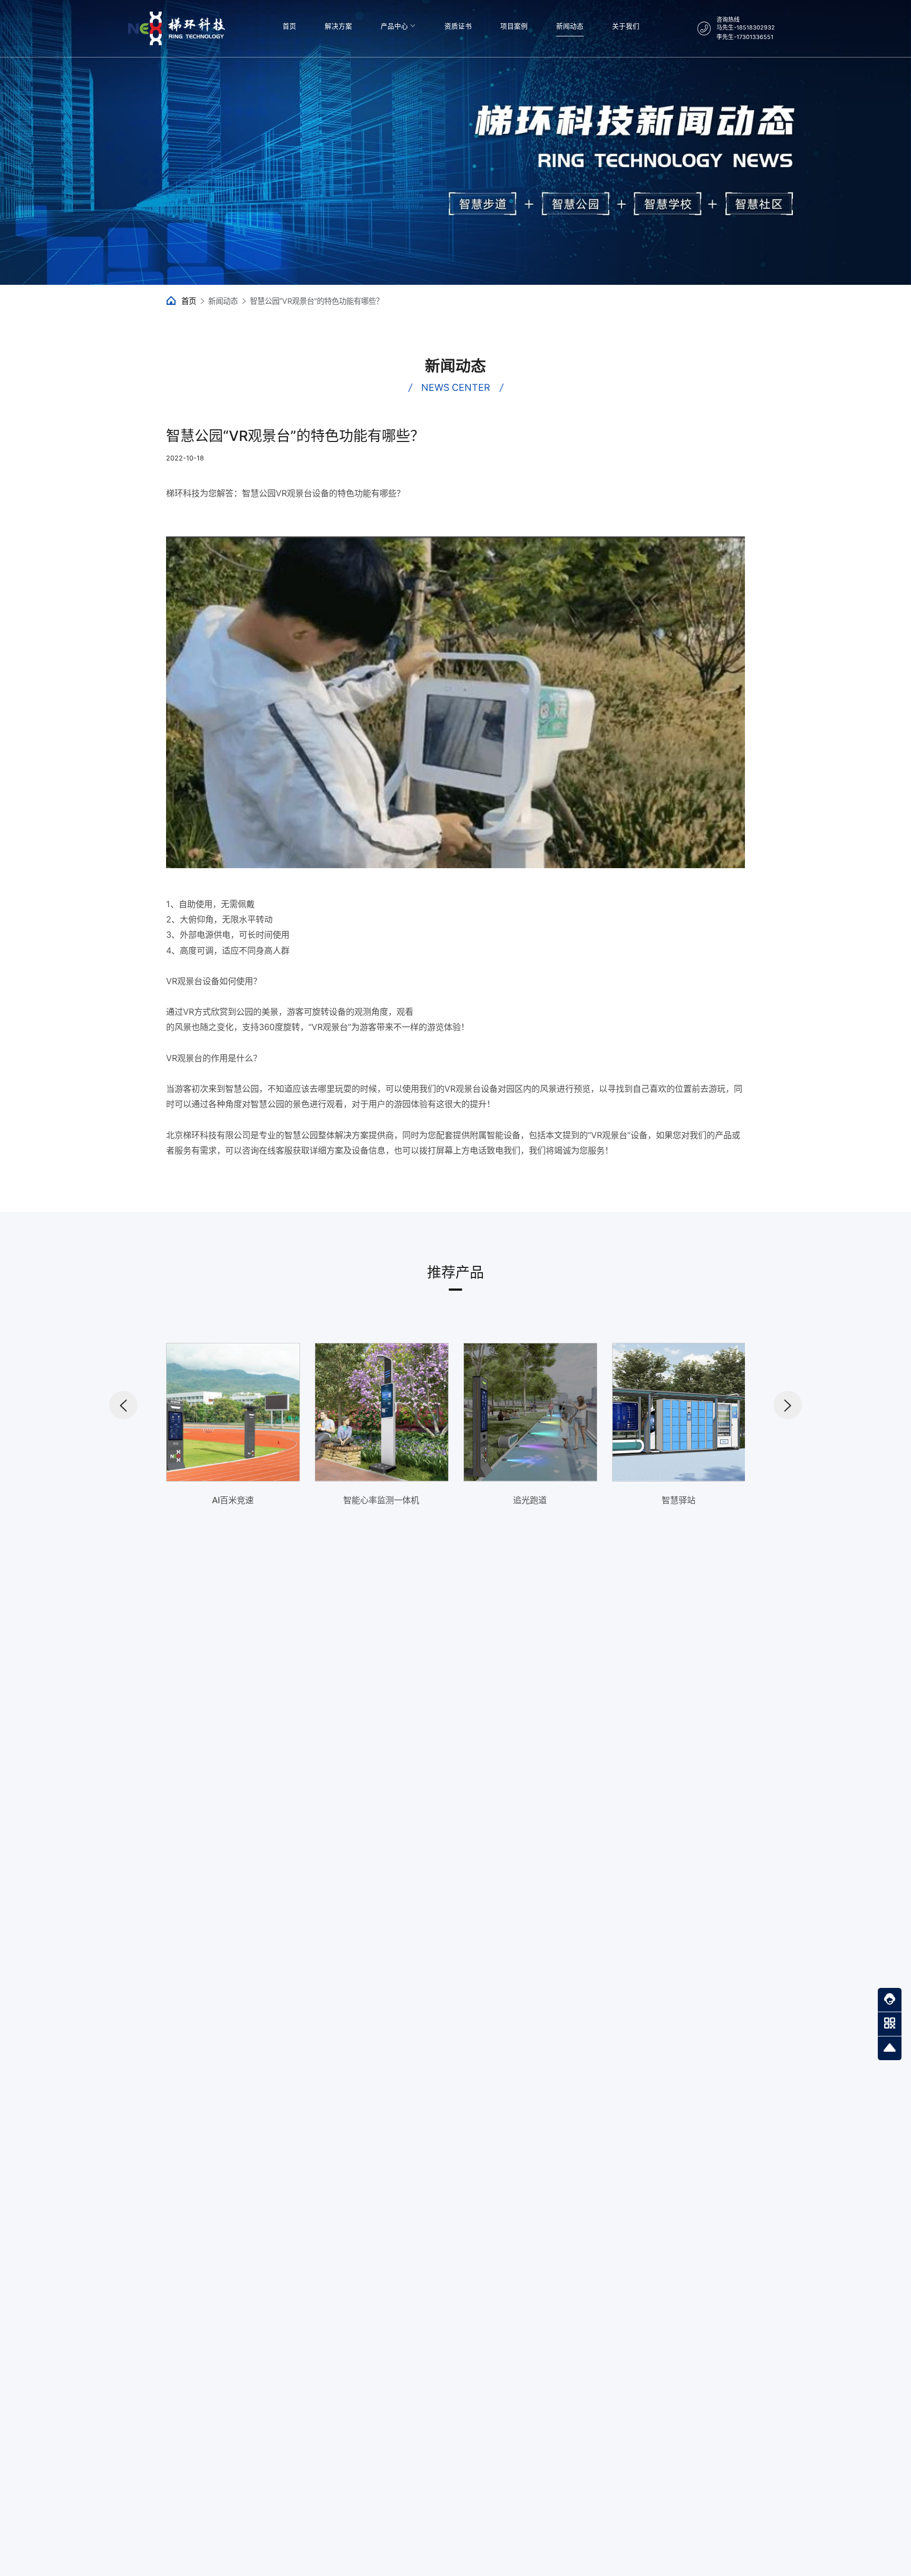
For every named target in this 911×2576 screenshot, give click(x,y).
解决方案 (338, 26)
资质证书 (458, 26)
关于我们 (626, 26)
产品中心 (394, 26)
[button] (123, 1405)
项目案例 (514, 26)
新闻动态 (570, 26)
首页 (289, 26)
